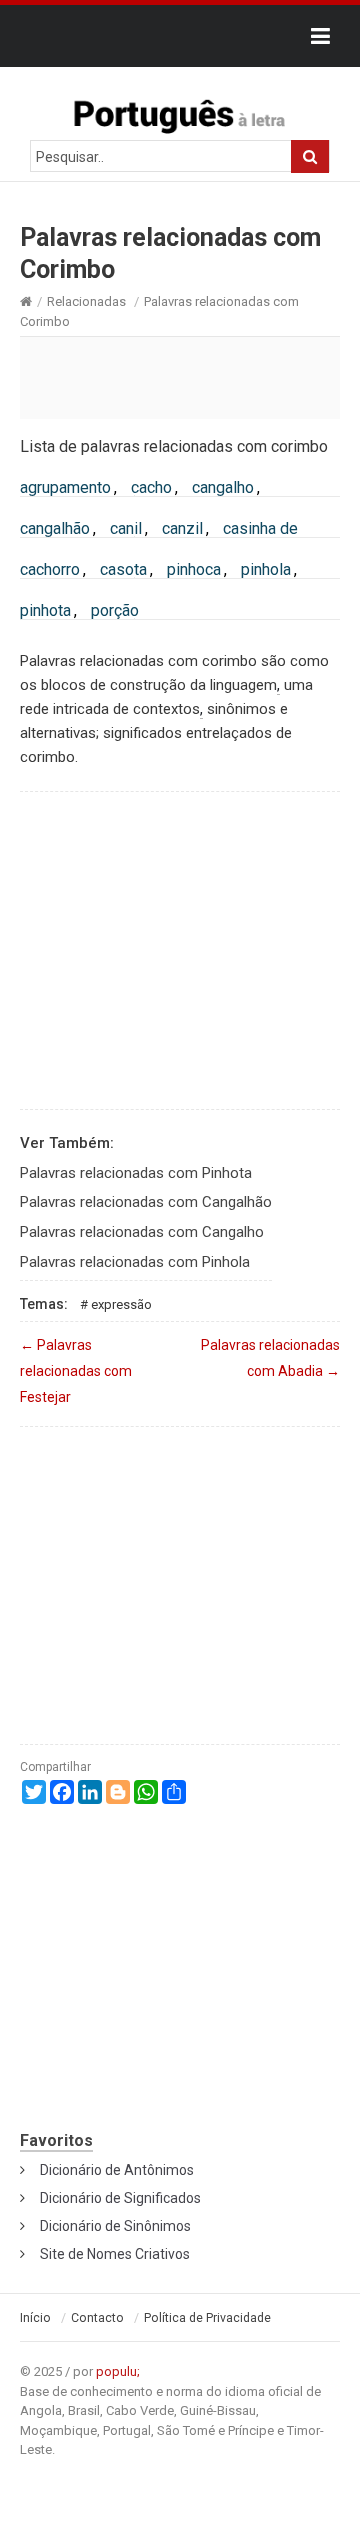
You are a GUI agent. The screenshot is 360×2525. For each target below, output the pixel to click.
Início (35, 2318)
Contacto (97, 2318)
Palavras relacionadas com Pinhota (136, 1173)
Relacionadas (86, 301)
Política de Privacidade (207, 2318)
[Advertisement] (180, 377)
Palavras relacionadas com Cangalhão (146, 1202)
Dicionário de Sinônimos (115, 2226)
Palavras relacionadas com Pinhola (135, 1262)
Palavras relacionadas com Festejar (76, 1371)
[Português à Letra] (180, 112)
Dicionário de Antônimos (117, 2170)
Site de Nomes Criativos (115, 2254)
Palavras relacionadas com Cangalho (142, 1232)
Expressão (121, 1304)
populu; (118, 2371)
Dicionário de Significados (120, 2198)
